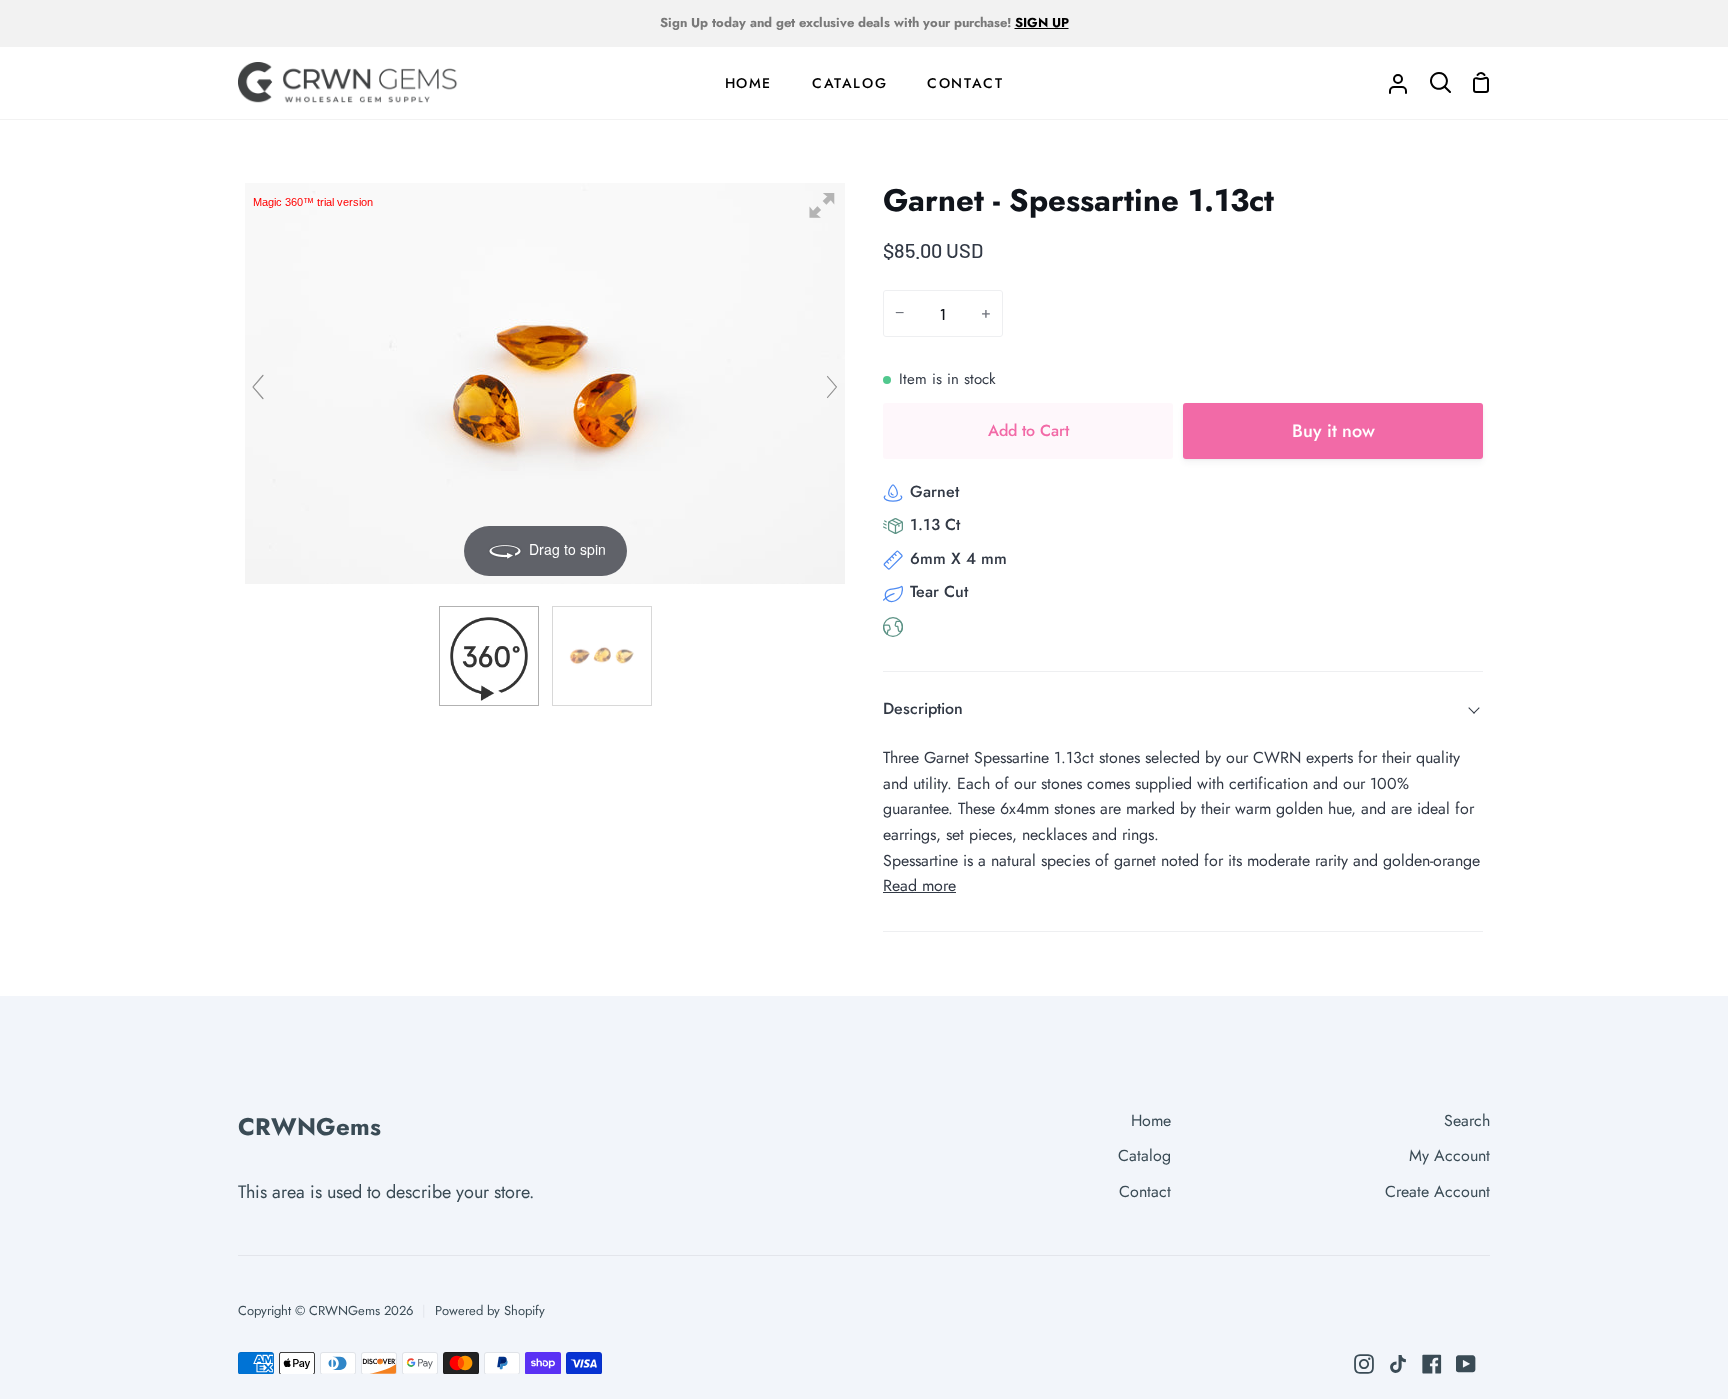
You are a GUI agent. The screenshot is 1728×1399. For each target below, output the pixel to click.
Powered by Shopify (490, 1310)
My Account (1449, 1155)
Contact (1145, 1191)
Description (923, 708)
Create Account (1437, 1191)
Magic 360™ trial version (313, 202)
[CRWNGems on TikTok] (1398, 1364)
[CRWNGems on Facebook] (1432, 1364)
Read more (919, 885)
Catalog (1144, 1155)
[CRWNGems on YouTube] (1466, 1364)
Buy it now (1333, 431)
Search (1467, 1120)
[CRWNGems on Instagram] (1364, 1364)
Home (1151, 1120)
